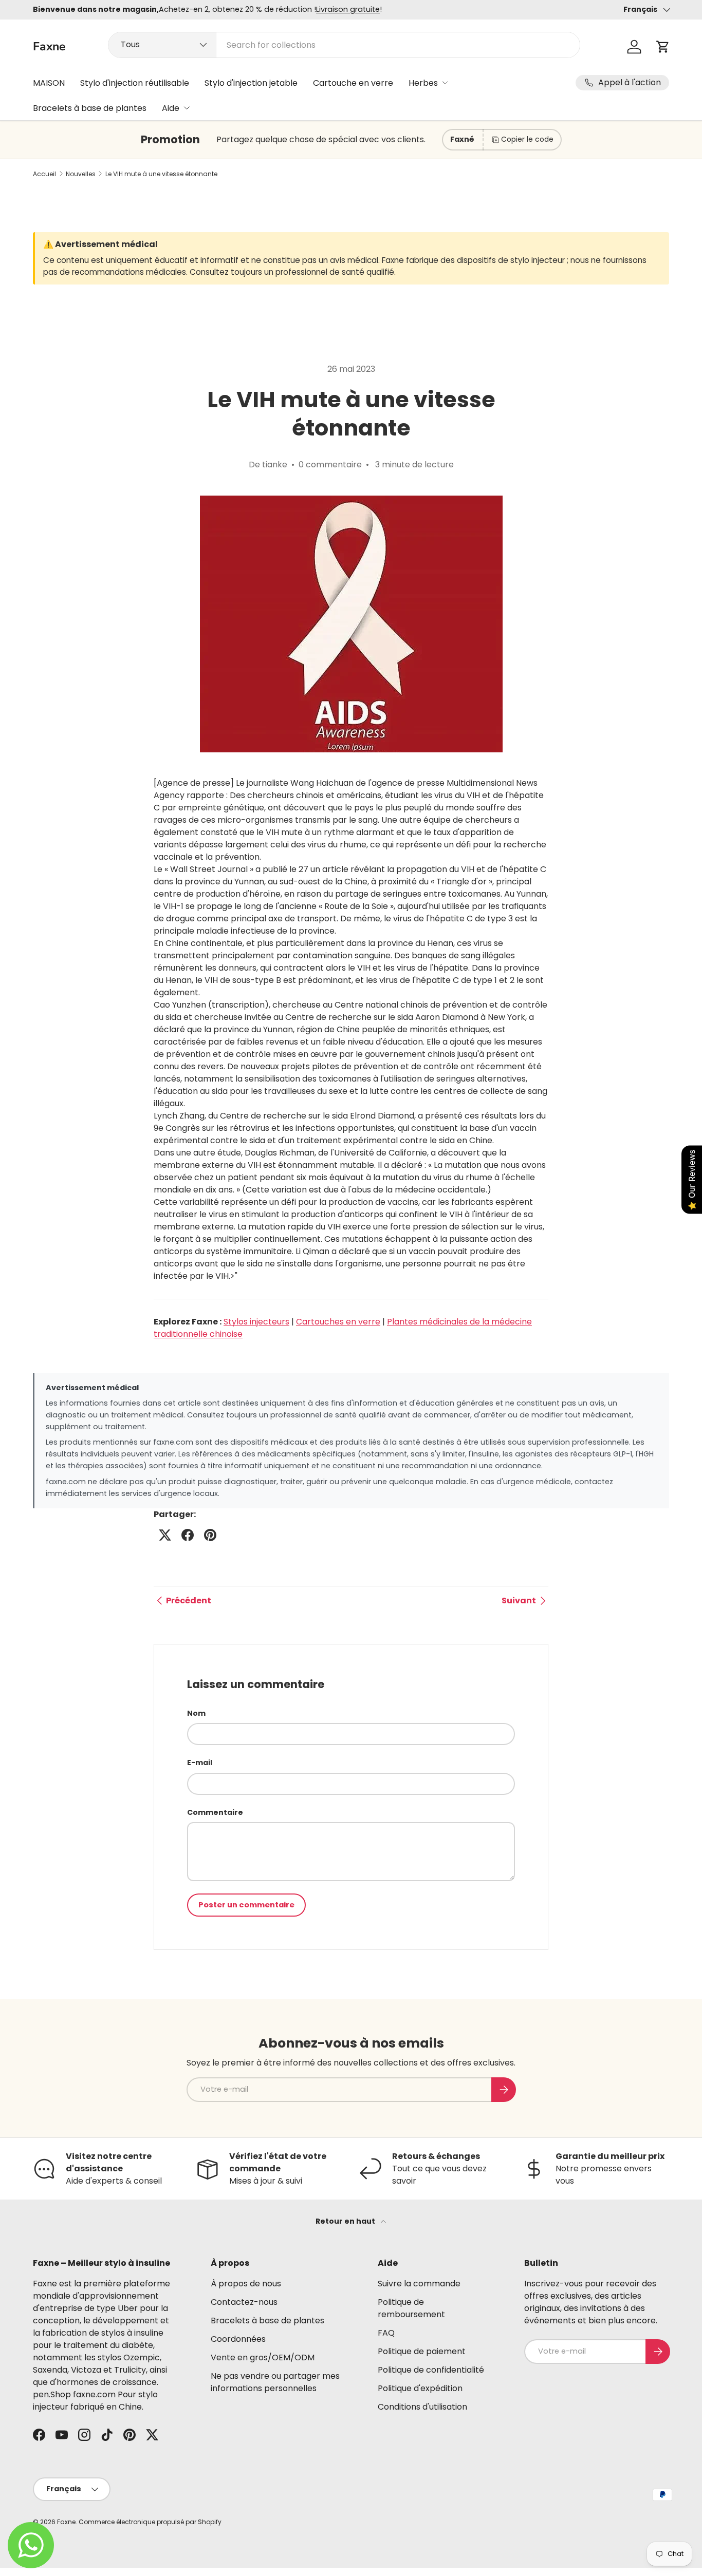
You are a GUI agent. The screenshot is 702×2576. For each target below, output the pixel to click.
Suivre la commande (419, 2284)
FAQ (386, 2333)
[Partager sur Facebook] (188, 1535)
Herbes (423, 83)
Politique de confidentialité (431, 2370)
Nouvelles (81, 174)
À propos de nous (246, 2284)
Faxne (66, 2522)
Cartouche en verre (353, 83)
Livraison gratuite (348, 9)
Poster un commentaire (246, 1905)
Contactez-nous (244, 2302)
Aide (171, 108)
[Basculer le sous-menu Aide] (187, 108)
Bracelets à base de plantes (90, 108)
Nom (196, 1713)
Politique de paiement (422, 2351)
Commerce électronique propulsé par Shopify (150, 2522)
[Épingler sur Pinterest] (210, 1535)
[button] (663, 47)
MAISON (49, 83)
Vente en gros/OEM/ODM (263, 2357)
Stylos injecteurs (256, 1322)
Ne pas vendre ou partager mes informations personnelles (275, 2382)
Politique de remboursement (411, 2308)
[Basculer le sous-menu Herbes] (445, 83)
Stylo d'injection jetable (251, 83)
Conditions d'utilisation (422, 2407)
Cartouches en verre (338, 1322)
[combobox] (344, 45)
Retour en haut (346, 2221)
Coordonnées (238, 2339)
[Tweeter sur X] (165, 1535)
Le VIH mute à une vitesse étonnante (161, 174)
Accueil (44, 174)
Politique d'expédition (420, 2388)
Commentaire (215, 1812)
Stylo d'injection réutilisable (135, 83)
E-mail (200, 1763)
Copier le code (527, 139)
